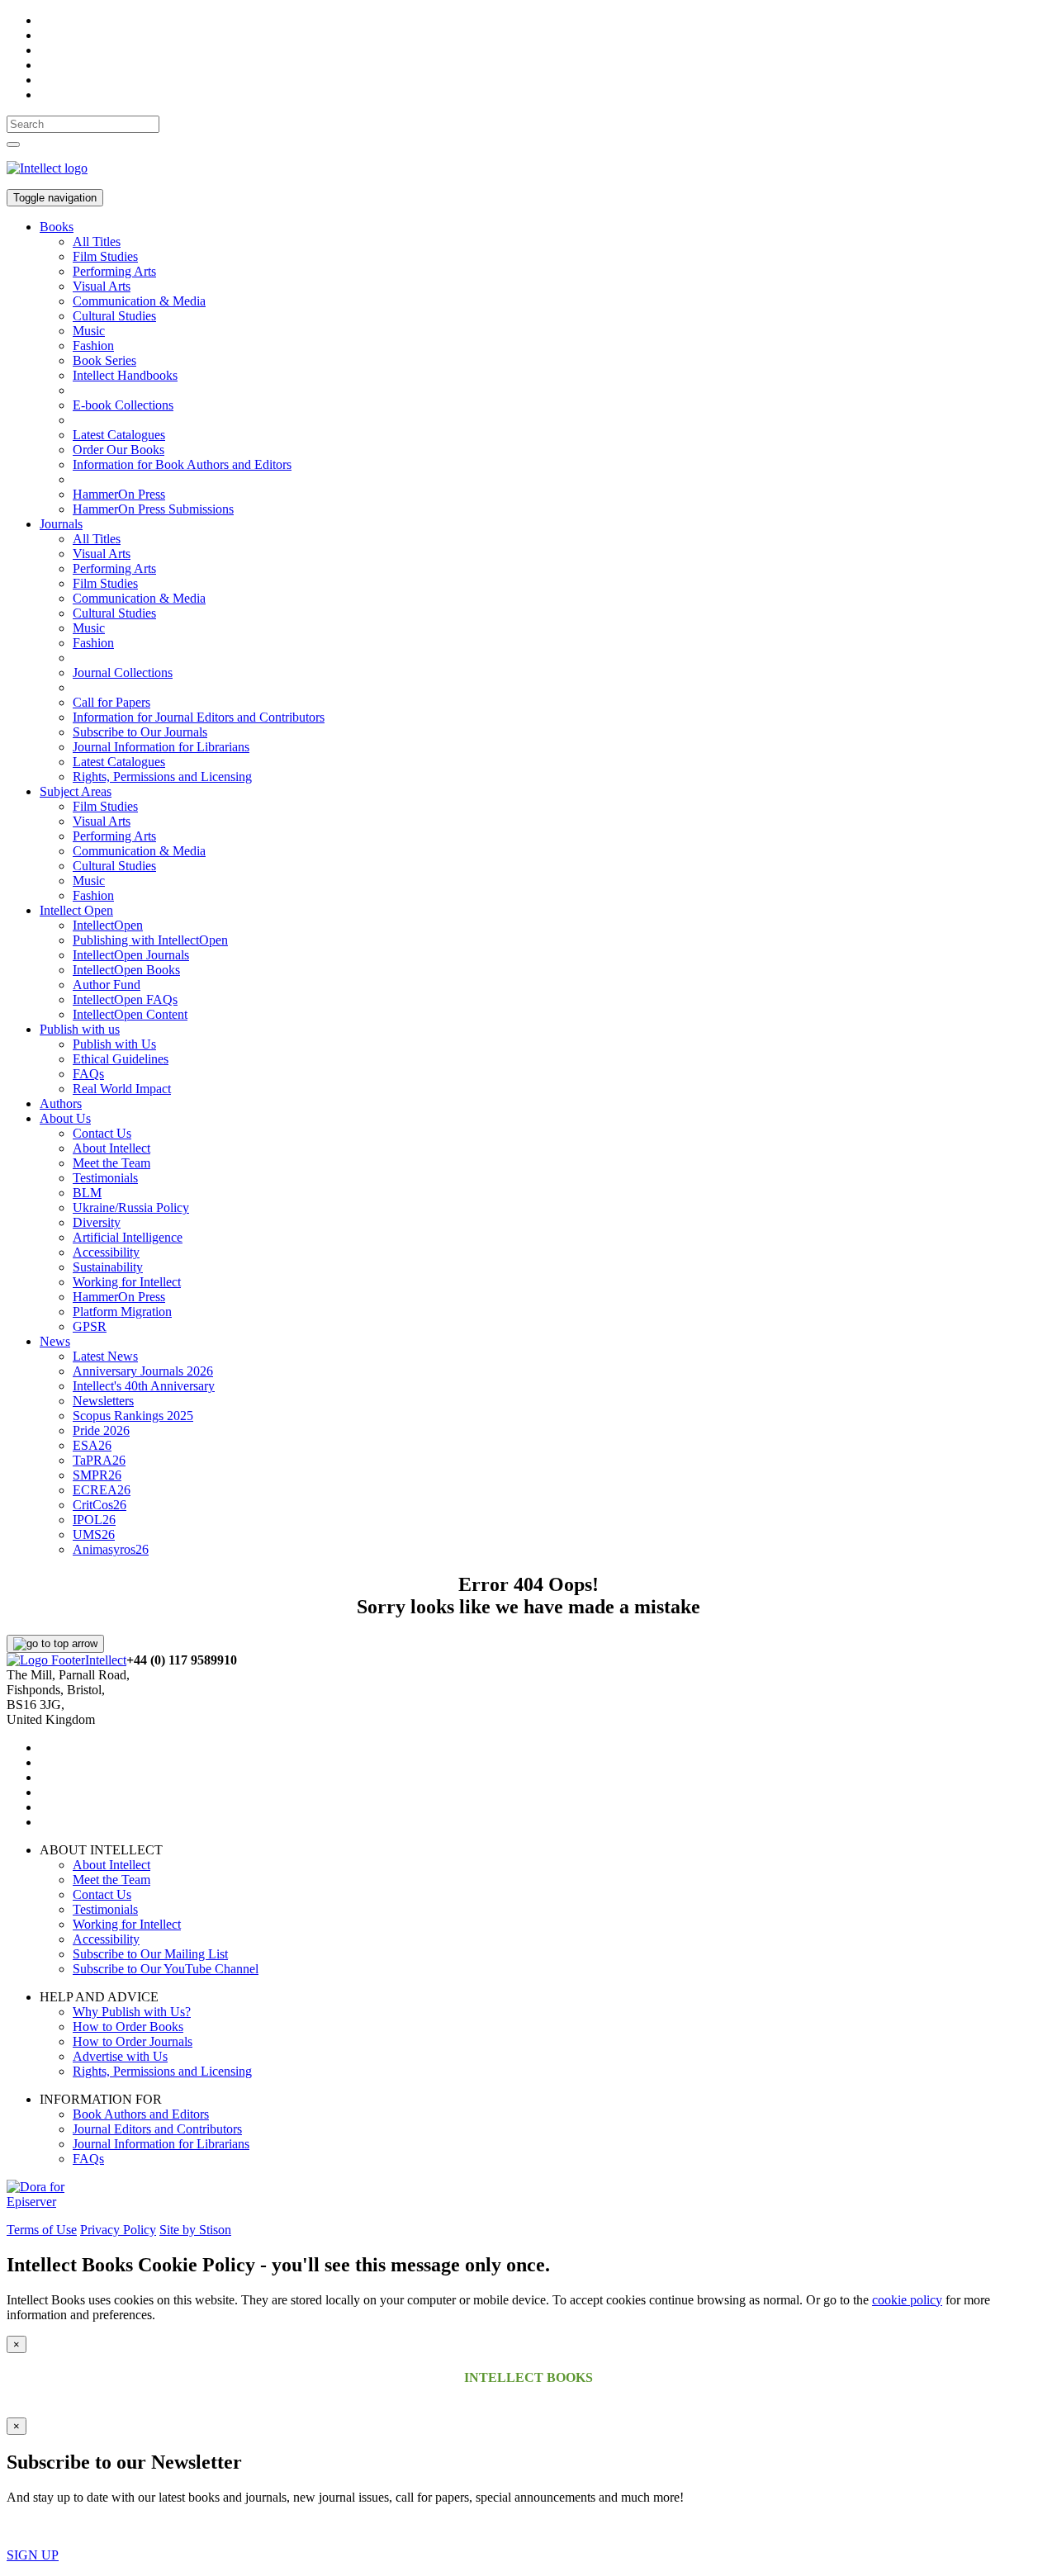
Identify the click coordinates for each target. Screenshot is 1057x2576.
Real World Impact (122, 1089)
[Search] (13, 144)
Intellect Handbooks (125, 375)
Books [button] (57, 227)
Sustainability (108, 1267)
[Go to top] (55, 1644)
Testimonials (105, 1178)
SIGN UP (33, 2555)
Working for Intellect (127, 1282)
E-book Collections (123, 405)
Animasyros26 (111, 1549)
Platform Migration (122, 1312)
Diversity (97, 1222)
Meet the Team (111, 1163)
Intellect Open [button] (76, 910)
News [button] (55, 1341)
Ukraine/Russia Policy (131, 1207)
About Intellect (111, 1148)
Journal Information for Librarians (161, 747)
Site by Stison (195, 2230)
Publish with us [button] (80, 1029)
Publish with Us (114, 1044)
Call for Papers (111, 702)
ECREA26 (102, 1490)
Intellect (106, 1660)
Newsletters (103, 1401)
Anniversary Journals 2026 (143, 1371)
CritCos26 (100, 1505)
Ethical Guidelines (121, 1059)
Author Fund (107, 985)
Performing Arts (114, 271)
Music (89, 331)
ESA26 (92, 1445)
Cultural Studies (114, 316)
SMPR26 (97, 1475)
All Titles (97, 241)
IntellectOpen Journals (131, 955)
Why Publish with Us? (132, 2012)
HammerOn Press (119, 494)
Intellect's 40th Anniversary (144, 1386)
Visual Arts (102, 286)
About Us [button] (65, 1118)
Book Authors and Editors (141, 2114)
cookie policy (907, 2300)
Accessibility (106, 1252)
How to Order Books (128, 2027)
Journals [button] (61, 524)
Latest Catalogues (119, 435)
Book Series (104, 360)
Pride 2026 (101, 1430)
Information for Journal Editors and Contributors (199, 717)
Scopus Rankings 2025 (133, 1416)
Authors (61, 1103)
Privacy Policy (118, 2230)
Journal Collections (123, 672)
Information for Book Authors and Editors (182, 464)
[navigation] (83, 124)
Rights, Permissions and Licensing (162, 777)
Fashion (93, 346)
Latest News (105, 1356)
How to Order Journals (133, 2041)
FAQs (88, 1074)
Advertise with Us (120, 2056)
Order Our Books (118, 450)
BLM (87, 1193)
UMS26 (94, 1534)
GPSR (90, 1326)
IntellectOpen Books (126, 970)
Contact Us (102, 1133)
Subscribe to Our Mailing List (150, 1954)
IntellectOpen (108, 925)
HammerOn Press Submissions (153, 509)
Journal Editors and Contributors (157, 2129)
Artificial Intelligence (128, 1237)
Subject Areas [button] (76, 791)
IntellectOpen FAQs (125, 999)
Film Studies (105, 256)
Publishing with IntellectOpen (150, 940)
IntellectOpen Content (130, 1014)
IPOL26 (94, 1520)
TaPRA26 (99, 1460)
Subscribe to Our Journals (140, 732)
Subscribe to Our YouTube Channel (166, 1969)
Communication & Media (139, 301)
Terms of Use (42, 2230)
